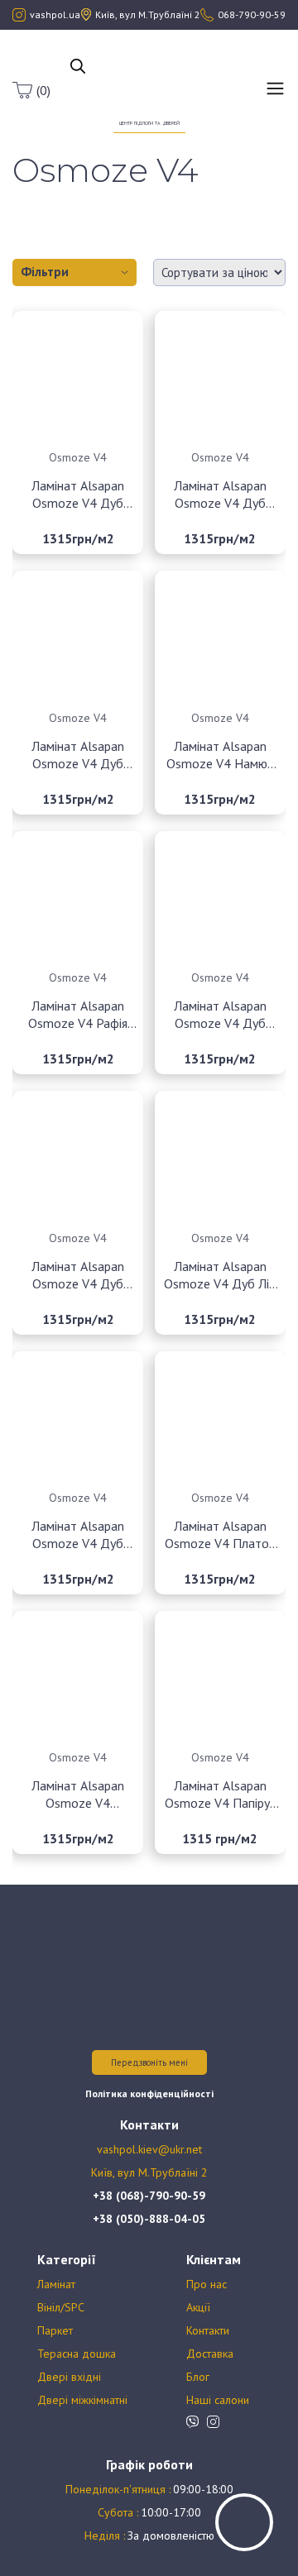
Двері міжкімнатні (82, 2400)
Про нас (207, 2284)
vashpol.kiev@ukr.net (149, 2149)
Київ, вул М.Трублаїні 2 (149, 2172)
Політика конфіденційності (149, 2093)
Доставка (210, 2354)
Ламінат (56, 2284)
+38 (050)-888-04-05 (149, 2219)
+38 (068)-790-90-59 (149, 2196)
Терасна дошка (77, 2354)
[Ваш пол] (149, 81)
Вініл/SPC (61, 2307)
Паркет (55, 2330)
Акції (198, 2307)
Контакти (208, 2330)
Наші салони (218, 2400)
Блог (198, 2377)
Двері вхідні (69, 2377)
